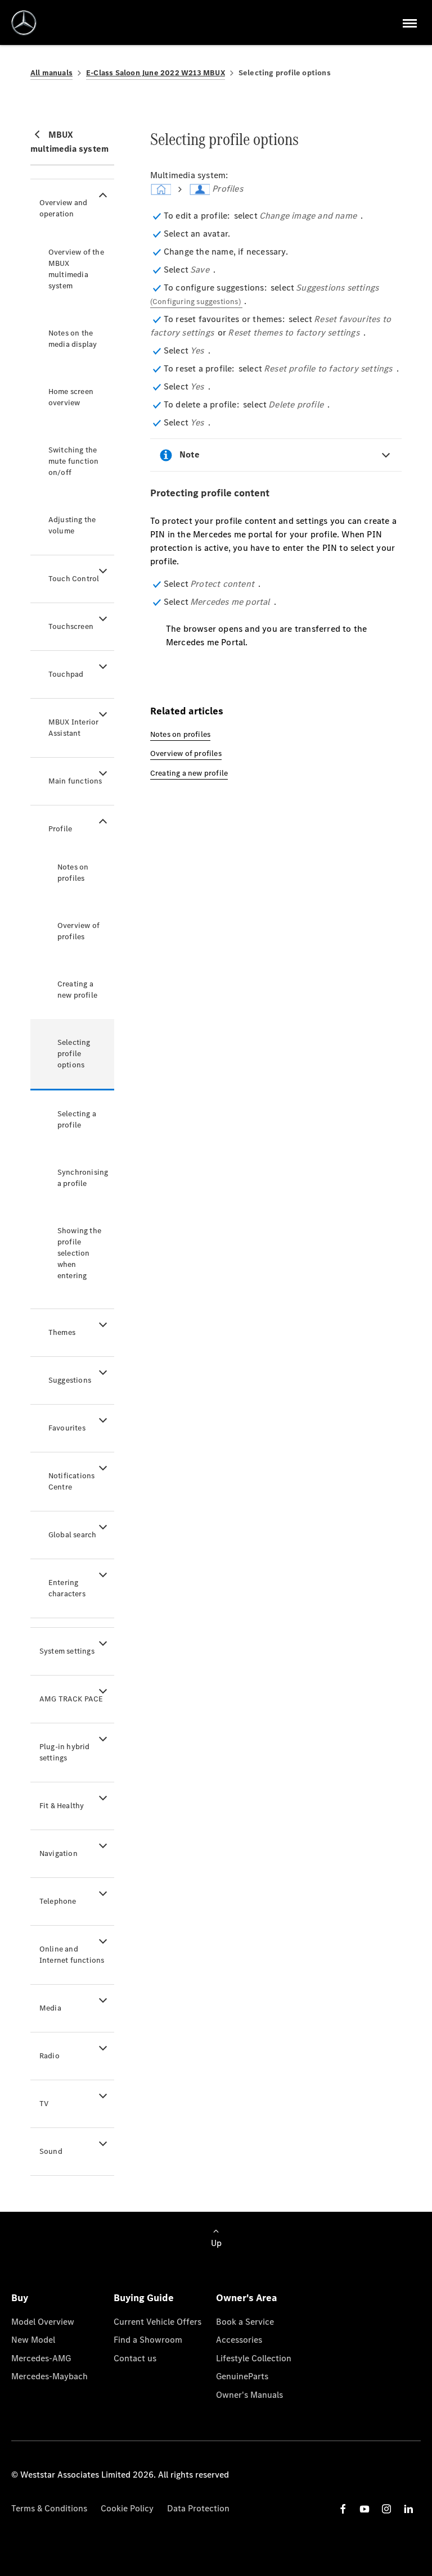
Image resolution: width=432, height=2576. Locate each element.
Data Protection (198, 2508)
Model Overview (43, 2322)
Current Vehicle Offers (157, 2322)
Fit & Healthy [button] (62, 1806)
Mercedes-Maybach (49, 2376)
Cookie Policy (127, 2508)
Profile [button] (60, 829)
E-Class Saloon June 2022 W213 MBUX (156, 73)
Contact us (135, 2358)
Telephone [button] (58, 1901)
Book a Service (245, 2322)
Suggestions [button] (70, 1380)
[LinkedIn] (408, 2509)
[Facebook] (343, 2509)
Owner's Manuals (249, 2395)
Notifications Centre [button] (72, 1481)
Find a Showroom (148, 2340)
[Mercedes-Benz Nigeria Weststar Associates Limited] (24, 23)
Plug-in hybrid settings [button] (65, 1752)
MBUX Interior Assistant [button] (74, 728)
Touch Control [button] (74, 579)
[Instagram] (386, 2509)
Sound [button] (51, 2151)
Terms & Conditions (49, 2508)
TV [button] (44, 2104)
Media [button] (50, 2008)
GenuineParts (242, 2376)
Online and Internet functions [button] (72, 1955)
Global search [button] (73, 1535)
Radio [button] (49, 2056)
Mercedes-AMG (41, 2358)
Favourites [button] (67, 1428)
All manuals (51, 73)
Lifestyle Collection (254, 2358)
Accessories (239, 2340)
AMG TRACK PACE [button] (71, 1699)
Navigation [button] (58, 1853)
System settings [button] (67, 1651)
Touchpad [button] (66, 674)
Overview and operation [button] (63, 208)
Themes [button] (62, 1332)
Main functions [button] (75, 781)
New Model (33, 2340)
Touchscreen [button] (71, 626)
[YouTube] (364, 2509)
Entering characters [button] (67, 1588)
